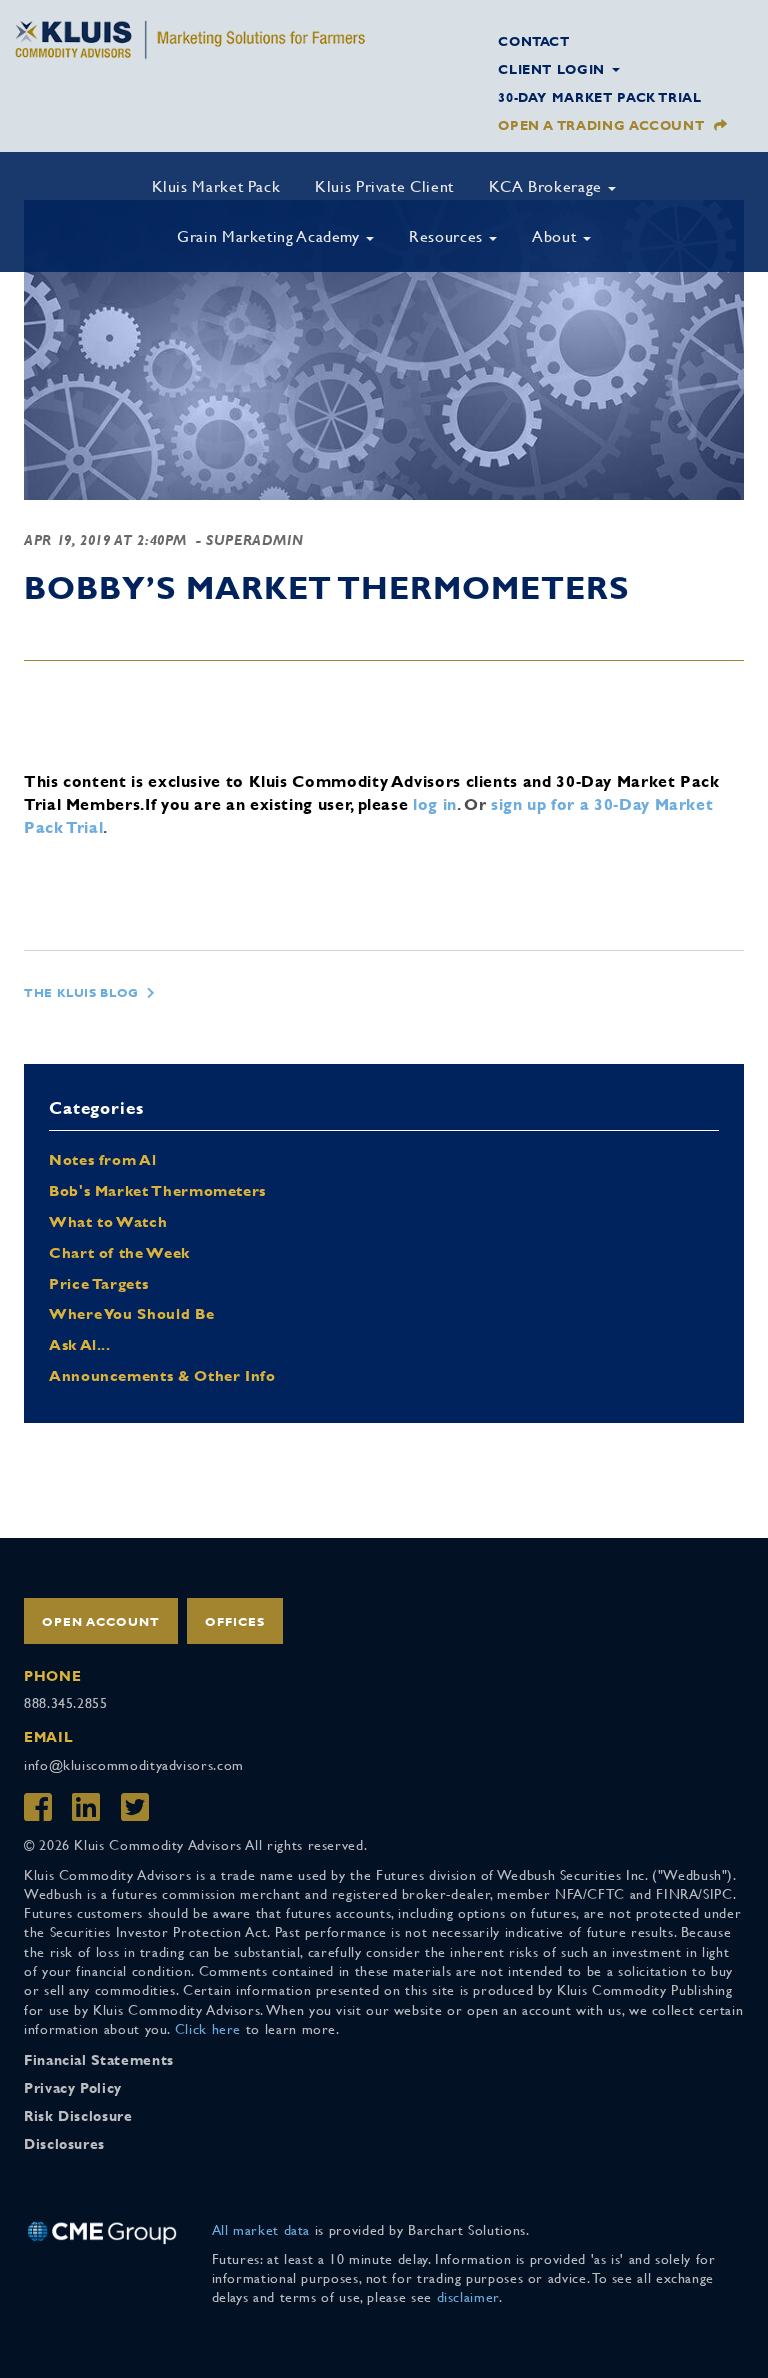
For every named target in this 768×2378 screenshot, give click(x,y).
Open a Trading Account (601, 125)
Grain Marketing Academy (270, 236)
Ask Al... (80, 1344)
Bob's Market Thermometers (157, 1190)
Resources (448, 236)
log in (435, 804)
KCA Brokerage (548, 186)
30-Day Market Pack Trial (599, 97)
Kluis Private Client (384, 186)
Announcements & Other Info (162, 1375)
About (556, 236)
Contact (533, 41)
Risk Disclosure (78, 2116)
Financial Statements (99, 2060)
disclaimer (468, 2297)
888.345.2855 (66, 1703)
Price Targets (98, 1283)
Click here (208, 2029)
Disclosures (64, 2144)
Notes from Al (102, 1159)
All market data (261, 2230)
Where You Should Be (131, 1313)
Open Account (101, 1622)
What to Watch (108, 1221)
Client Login (553, 69)
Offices (235, 1622)
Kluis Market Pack (216, 186)
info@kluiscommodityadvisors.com (134, 1765)
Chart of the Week (119, 1252)
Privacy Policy (73, 2088)
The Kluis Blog (81, 993)
